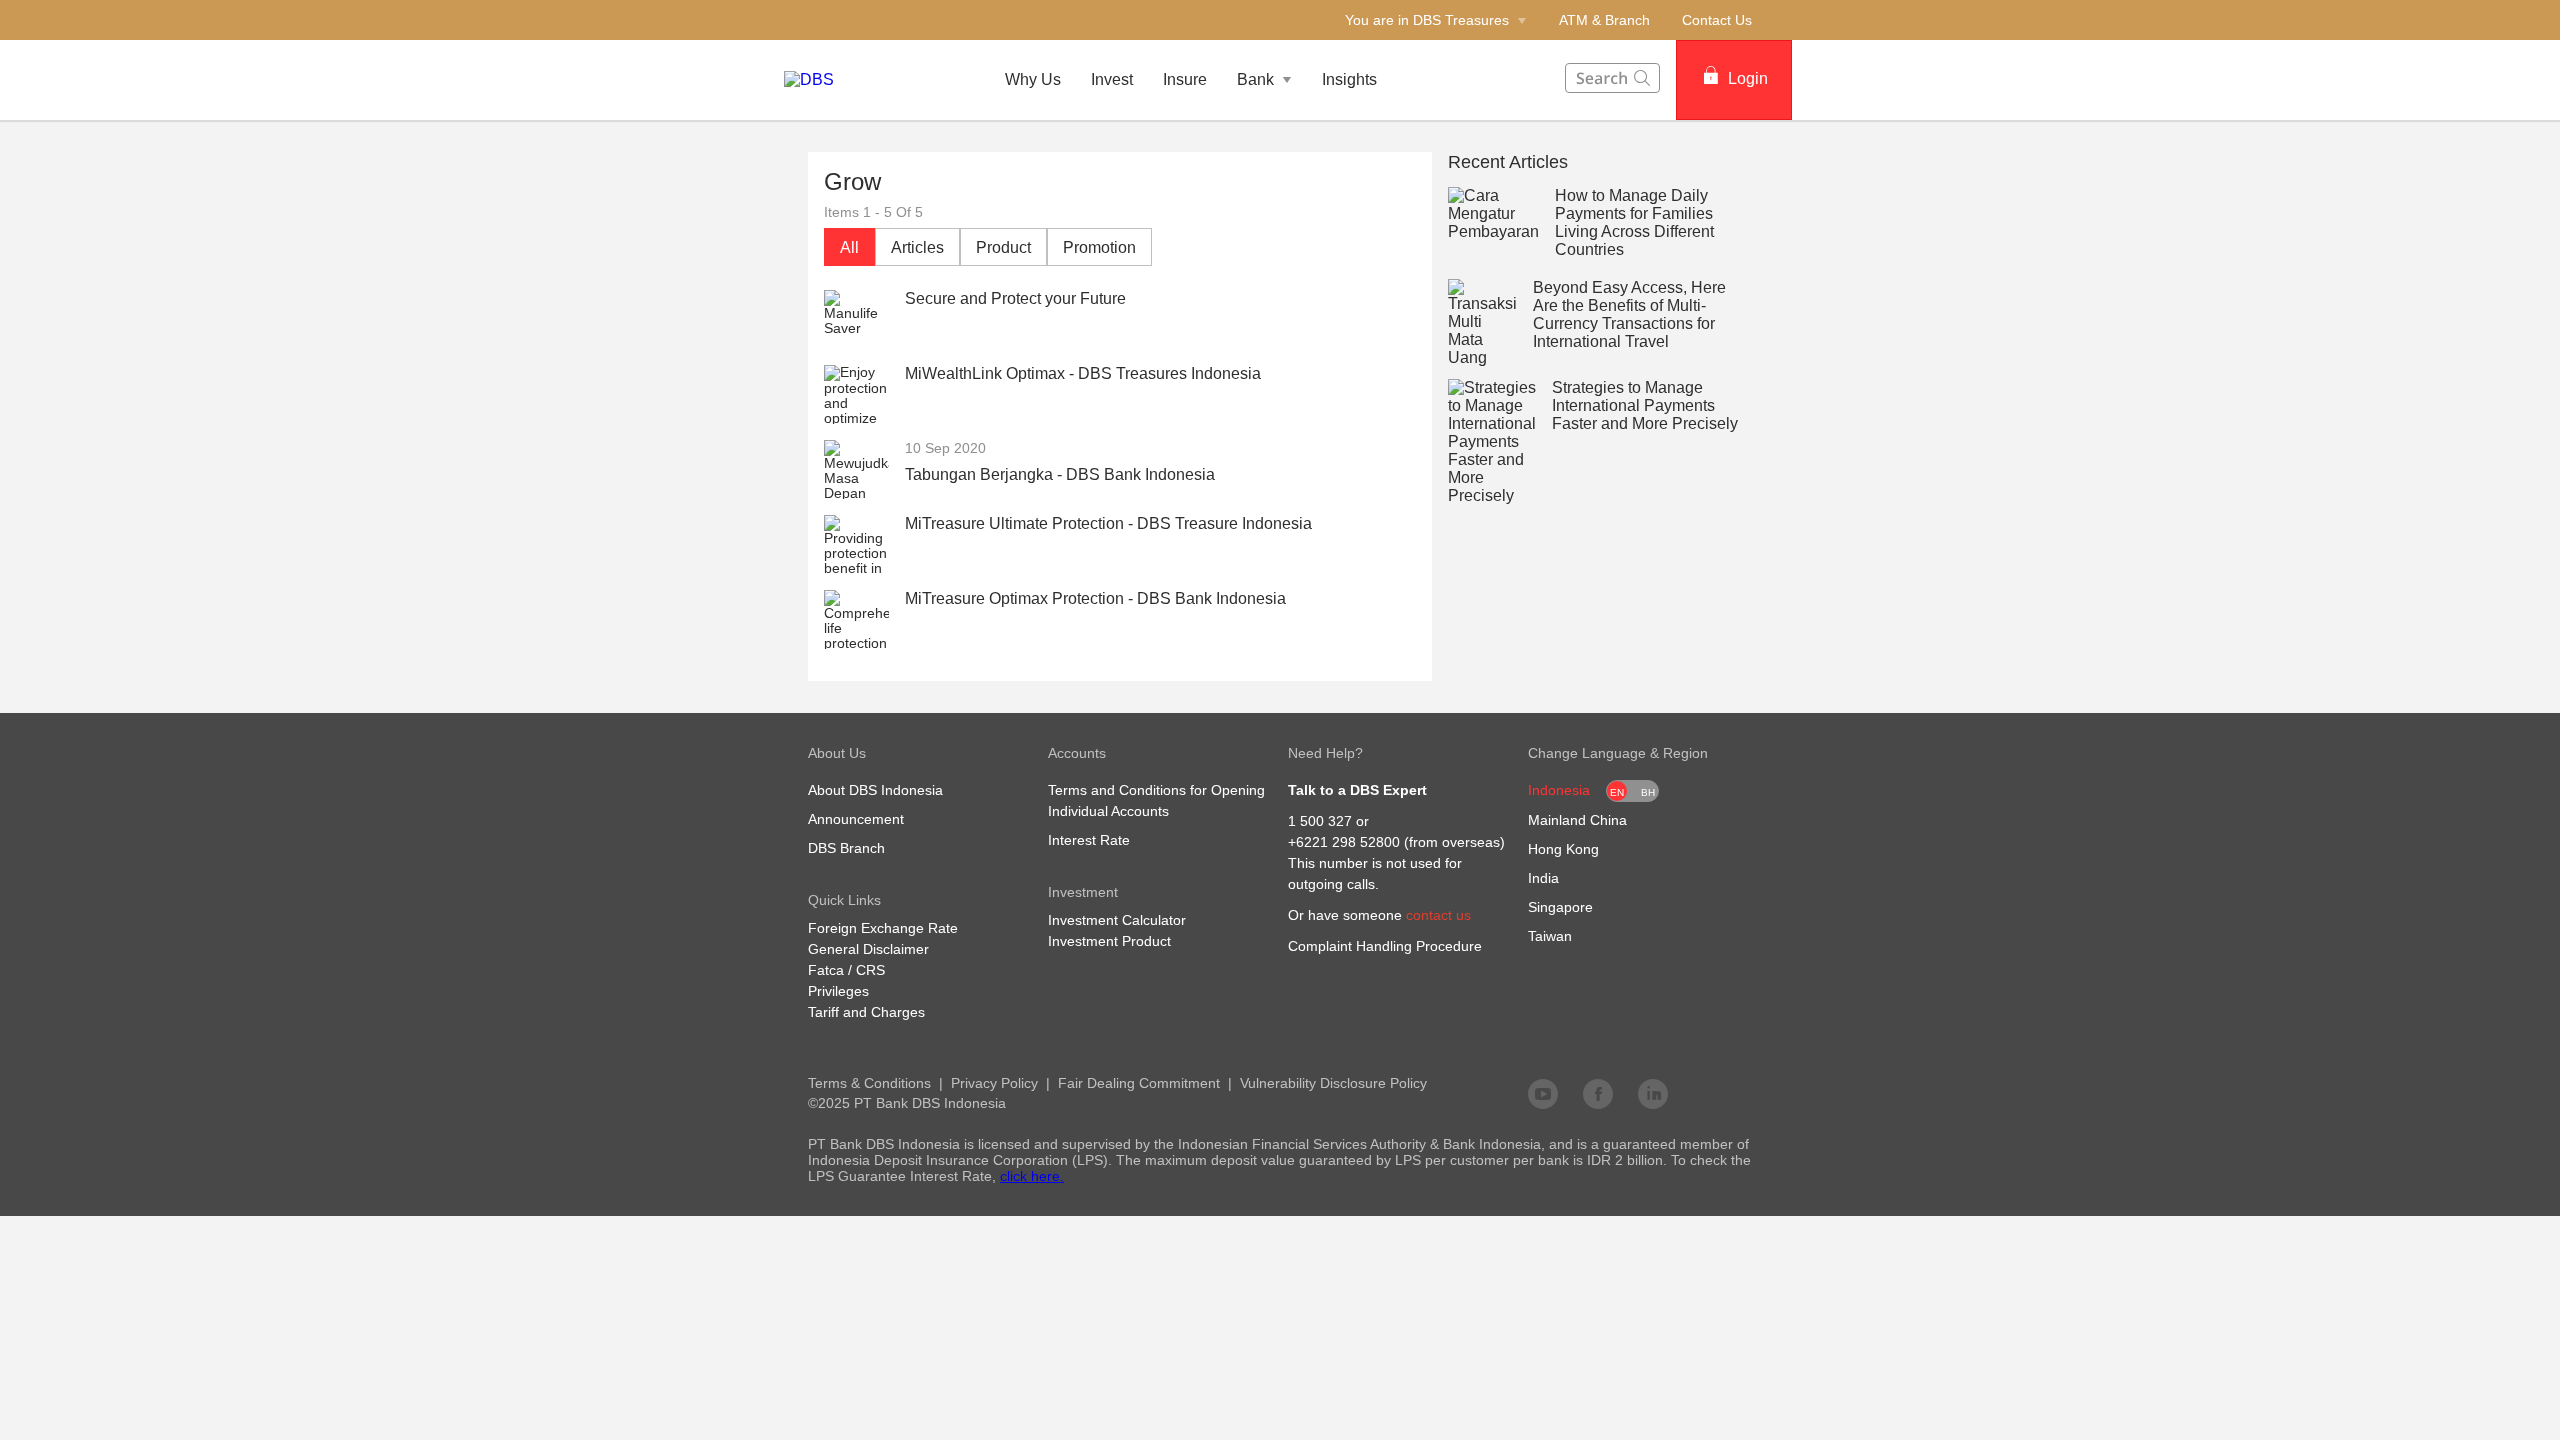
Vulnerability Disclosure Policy (1333, 1083)
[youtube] (1543, 1093)
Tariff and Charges (866, 1012)
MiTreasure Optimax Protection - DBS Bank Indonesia (1095, 598)
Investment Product (1109, 941)
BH (1648, 792)
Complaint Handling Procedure (1385, 946)
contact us (1438, 915)
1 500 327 (1320, 821)
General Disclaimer (868, 949)
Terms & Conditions (869, 1083)
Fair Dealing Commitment (1139, 1083)
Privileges (838, 991)
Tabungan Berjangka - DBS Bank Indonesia (1060, 474)
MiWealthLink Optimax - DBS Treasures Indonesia (1083, 373)
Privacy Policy (994, 1083)
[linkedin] (1653, 1093)
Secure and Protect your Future (1015, 298)
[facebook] (1598, 1093)
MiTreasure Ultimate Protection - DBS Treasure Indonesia (1108, 523)
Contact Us (1717, 20)
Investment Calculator (1117, 920)
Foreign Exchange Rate (883, 928)
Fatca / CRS (846, 970)
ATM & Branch (1604, 20)
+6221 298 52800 (1344, 842)
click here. (1032, 1176)
